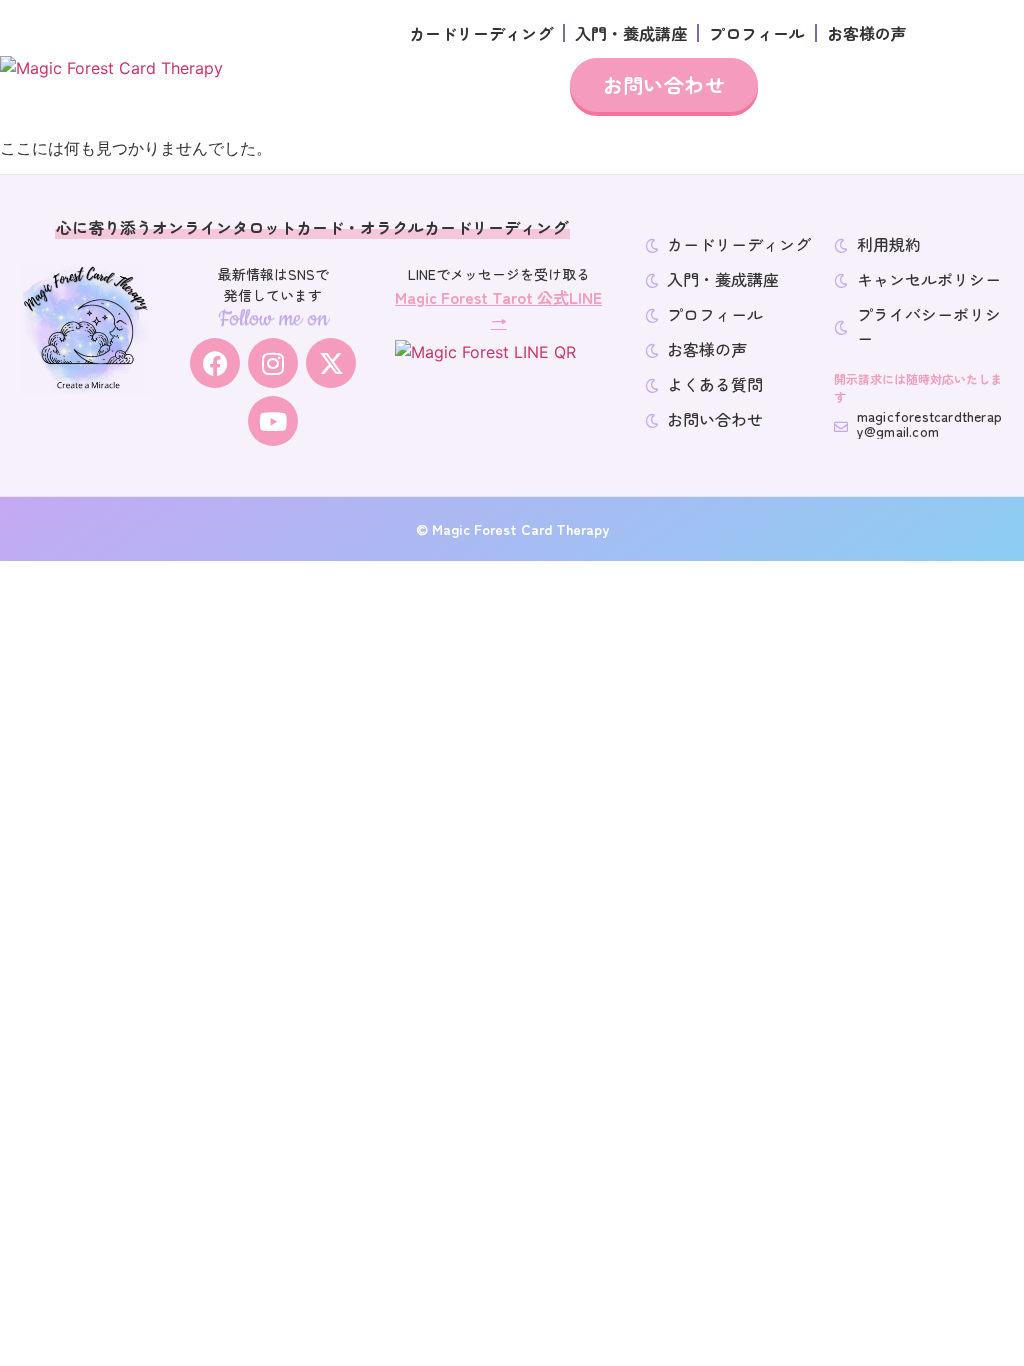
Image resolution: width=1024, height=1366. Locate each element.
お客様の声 (867, 33)
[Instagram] (273, 363)
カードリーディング (481, 33)
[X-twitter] (331, 363)
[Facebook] (215, 363)
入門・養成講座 (631, 33)
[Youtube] (273, 421)
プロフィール (757, 33)
